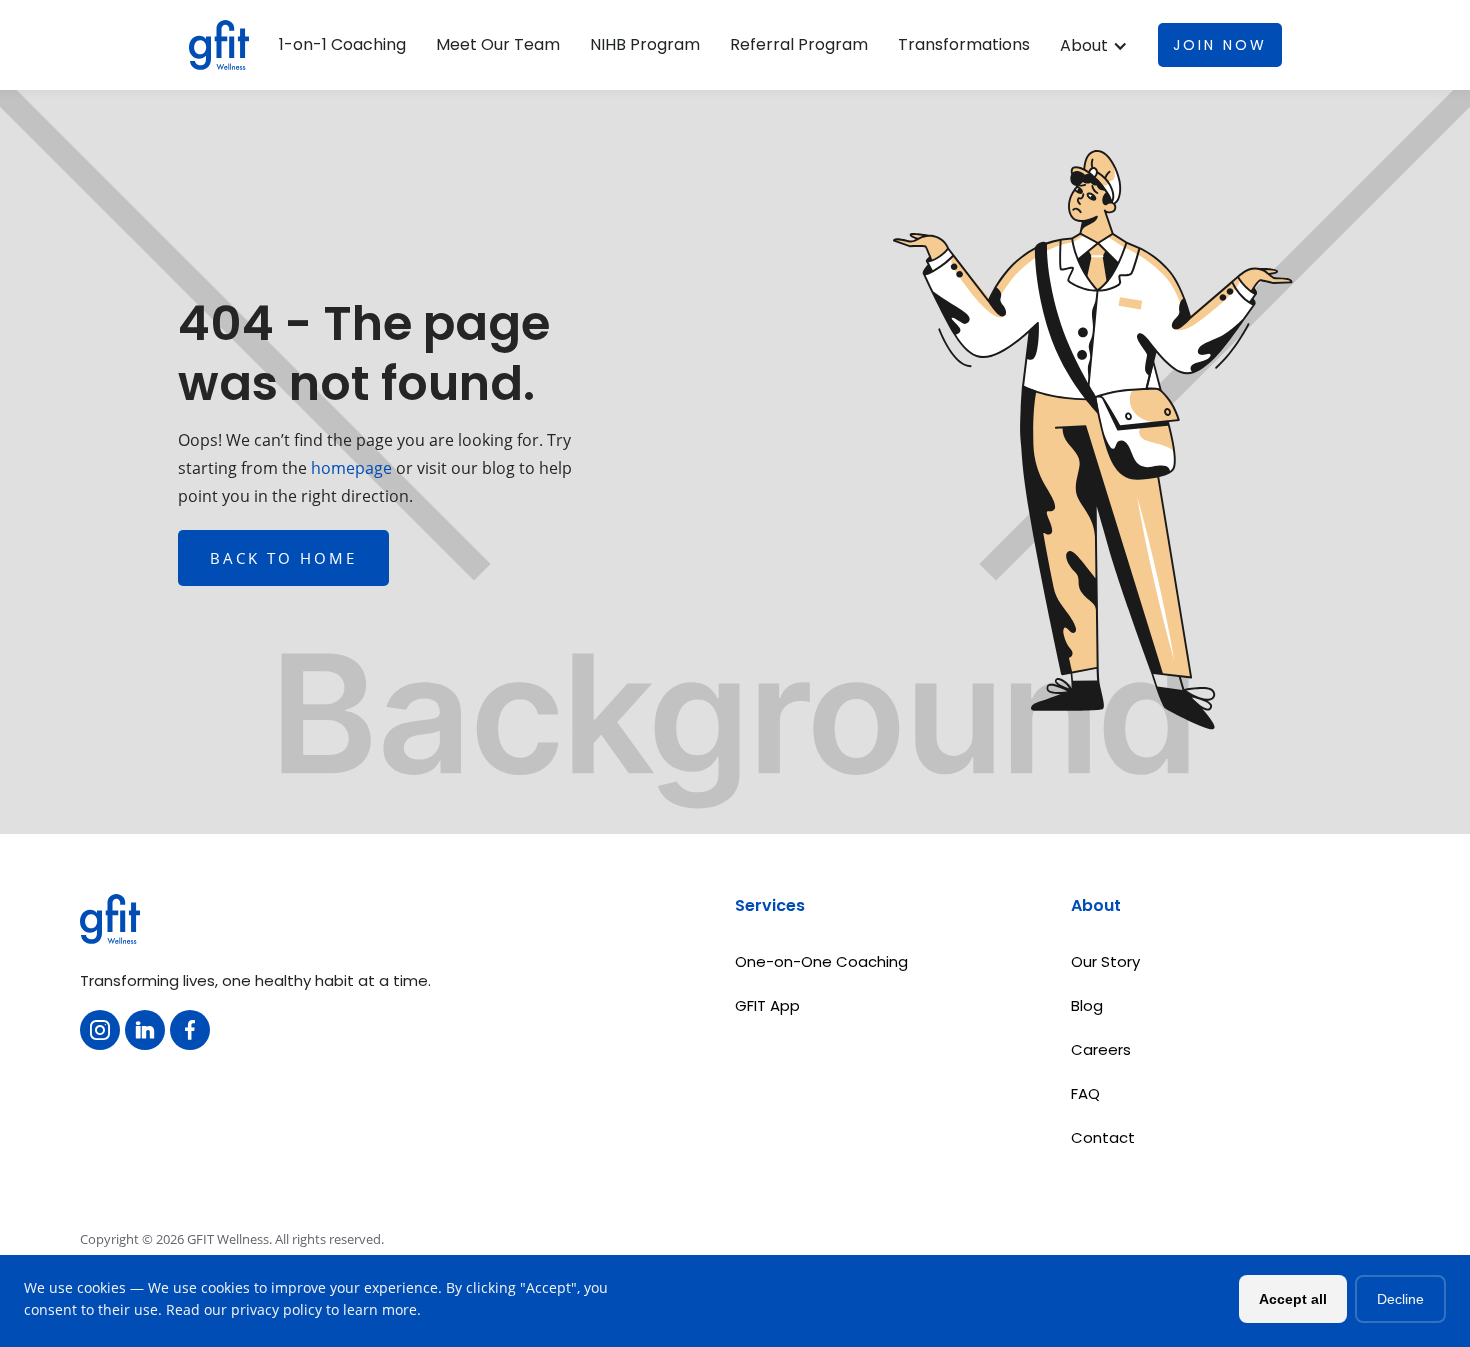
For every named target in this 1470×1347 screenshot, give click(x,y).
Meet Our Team (498, 45)
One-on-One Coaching (821, 961)
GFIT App (767, 1005)
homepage (349, 468)
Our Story (1105, 961)
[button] (1094, 46)
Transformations (964, 45)
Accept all (1293, 1299)
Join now (1220, 45)
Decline (1400, 1299)
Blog (1087, 1005)
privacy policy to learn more (324, 1309)
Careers (1101, 1049)
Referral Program (799, 45)
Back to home (283, 558)
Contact (1103, 1137)
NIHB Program (645, 45)
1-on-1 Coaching (342, 45)
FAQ (1085, 1093)
